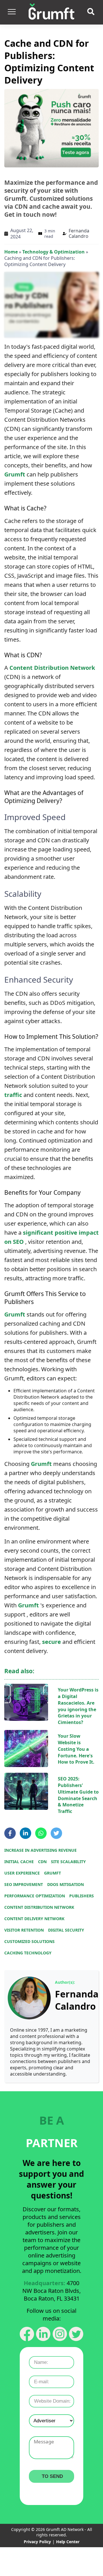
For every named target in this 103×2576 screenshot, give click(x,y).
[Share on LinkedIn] (25, 1833)
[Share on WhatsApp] (41, 1833)
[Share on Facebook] (10, 1833)
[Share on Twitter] (56, 1833)
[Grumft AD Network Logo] (51, 12)
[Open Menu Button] (11, 12)
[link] (29, 1998)
